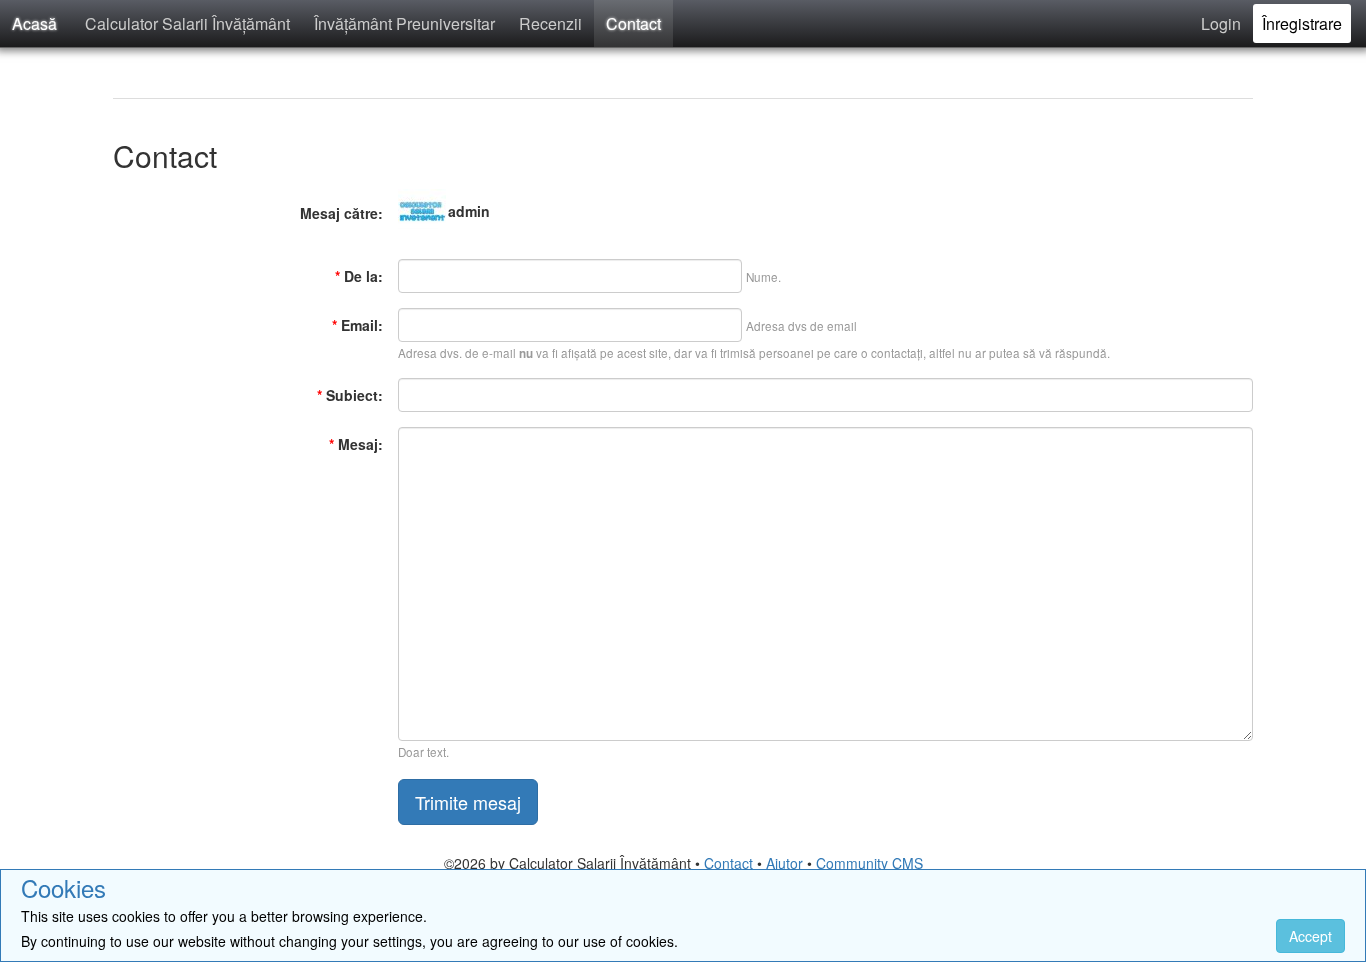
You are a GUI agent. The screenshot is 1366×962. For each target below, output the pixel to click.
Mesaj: (356, 444)
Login (1221, 23)
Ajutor (784, 863)
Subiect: (350, 395)
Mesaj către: (341, 213)
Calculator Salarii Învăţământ (187, 23)
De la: (359, 276)
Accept (1310, 936)
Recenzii (550, 23)
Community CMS (869, 863)
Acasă (34, 23)
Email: (357, 325)
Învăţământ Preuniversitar (404, 23)
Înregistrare (1302, 23)
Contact (633, 23)
